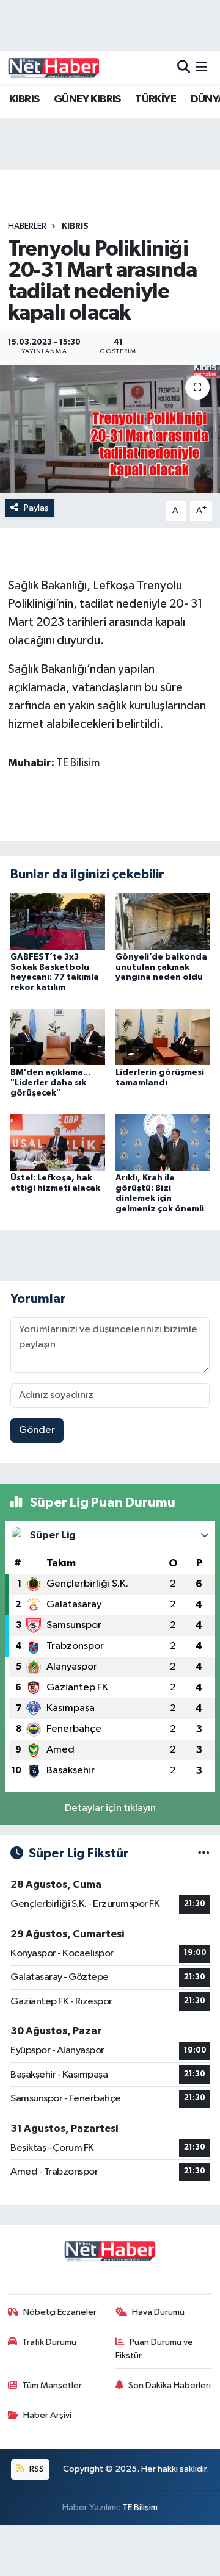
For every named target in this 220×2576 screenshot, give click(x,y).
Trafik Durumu (49, 2342)
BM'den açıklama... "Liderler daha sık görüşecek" (50, 1083)
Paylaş (36, 508)
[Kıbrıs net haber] (54, 68)
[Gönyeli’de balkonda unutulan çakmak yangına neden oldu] (163, 921)
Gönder (37, 1430)
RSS (36, 2469)
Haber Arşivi (47, 2415)
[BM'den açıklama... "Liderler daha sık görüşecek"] (58, 1037)
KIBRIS (24, 99)
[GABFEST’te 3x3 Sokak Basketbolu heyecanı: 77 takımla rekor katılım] (58, 921)
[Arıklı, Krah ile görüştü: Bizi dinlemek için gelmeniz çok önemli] (163, 1142)
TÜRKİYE (156, 99)
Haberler (27, 226)
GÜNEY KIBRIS (87, 99)
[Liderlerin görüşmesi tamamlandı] (163, 1037)
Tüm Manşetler (52, 2385)
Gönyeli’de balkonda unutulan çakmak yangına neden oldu (161, 967)
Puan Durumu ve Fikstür (155, 2349)
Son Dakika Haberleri (170, 2385)
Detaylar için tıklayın (110, 1808)
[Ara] (184, 67)
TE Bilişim (140, 2507)
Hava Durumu (158, 2312)
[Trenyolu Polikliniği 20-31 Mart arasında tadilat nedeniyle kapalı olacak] (110, 429)
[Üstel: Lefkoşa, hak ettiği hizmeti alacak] (58, 1142)
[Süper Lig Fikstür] (204, 1853)
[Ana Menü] (201, 67)
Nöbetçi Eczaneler (60, 2312)
